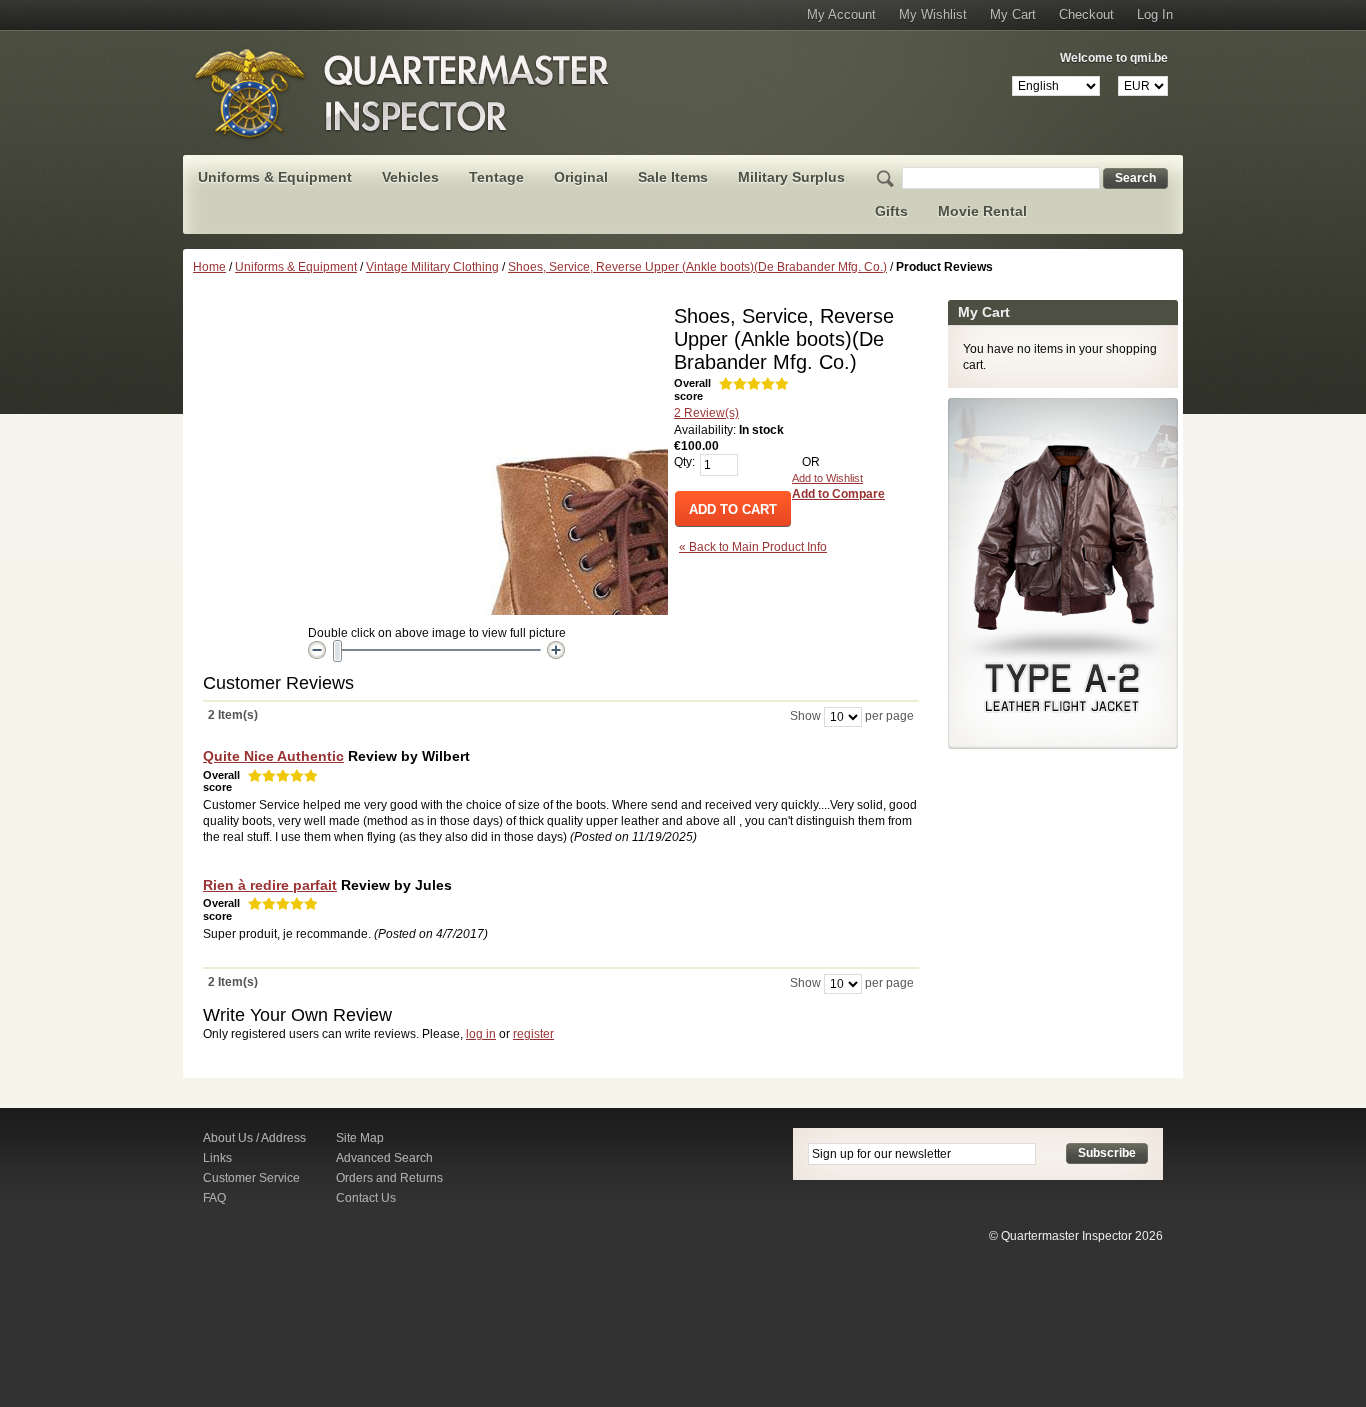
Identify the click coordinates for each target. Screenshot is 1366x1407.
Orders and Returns (389, 1178)
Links (217, 1158)
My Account (841, 14)
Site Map (360, 1138)
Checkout (1086, 14)
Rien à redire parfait (270, 885)
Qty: (684, 462)
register (533, 1034)
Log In (1155, 14)
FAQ (214, 1198)
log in (481, 1034)
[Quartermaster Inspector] (403, 93)
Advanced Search (384, 1158)
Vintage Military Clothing (432, 267)
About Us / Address (254, 1138)
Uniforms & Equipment (296, 267)
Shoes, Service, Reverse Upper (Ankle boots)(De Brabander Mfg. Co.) (697, 267)
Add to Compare (838, 494)
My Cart (1013, 14)
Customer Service (251, 1178)
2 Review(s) (706, 413)
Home (209, 267)
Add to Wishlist (827, 478)
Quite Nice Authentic (273, 756)
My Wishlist (933, 14)
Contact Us (366, 1198)
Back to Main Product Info (753, 547)
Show (805, 716)
